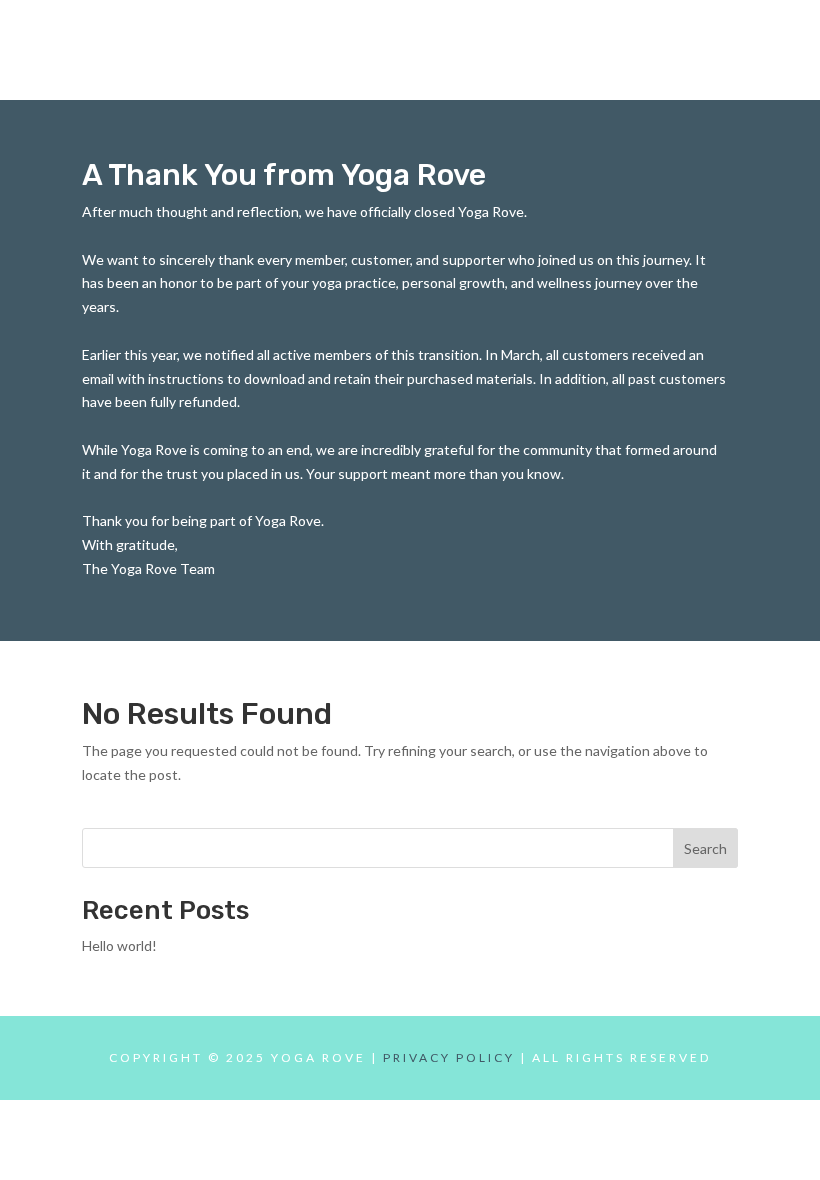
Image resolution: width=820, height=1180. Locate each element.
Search (705, 848)
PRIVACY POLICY (449, 1057)
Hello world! (119, 945)
